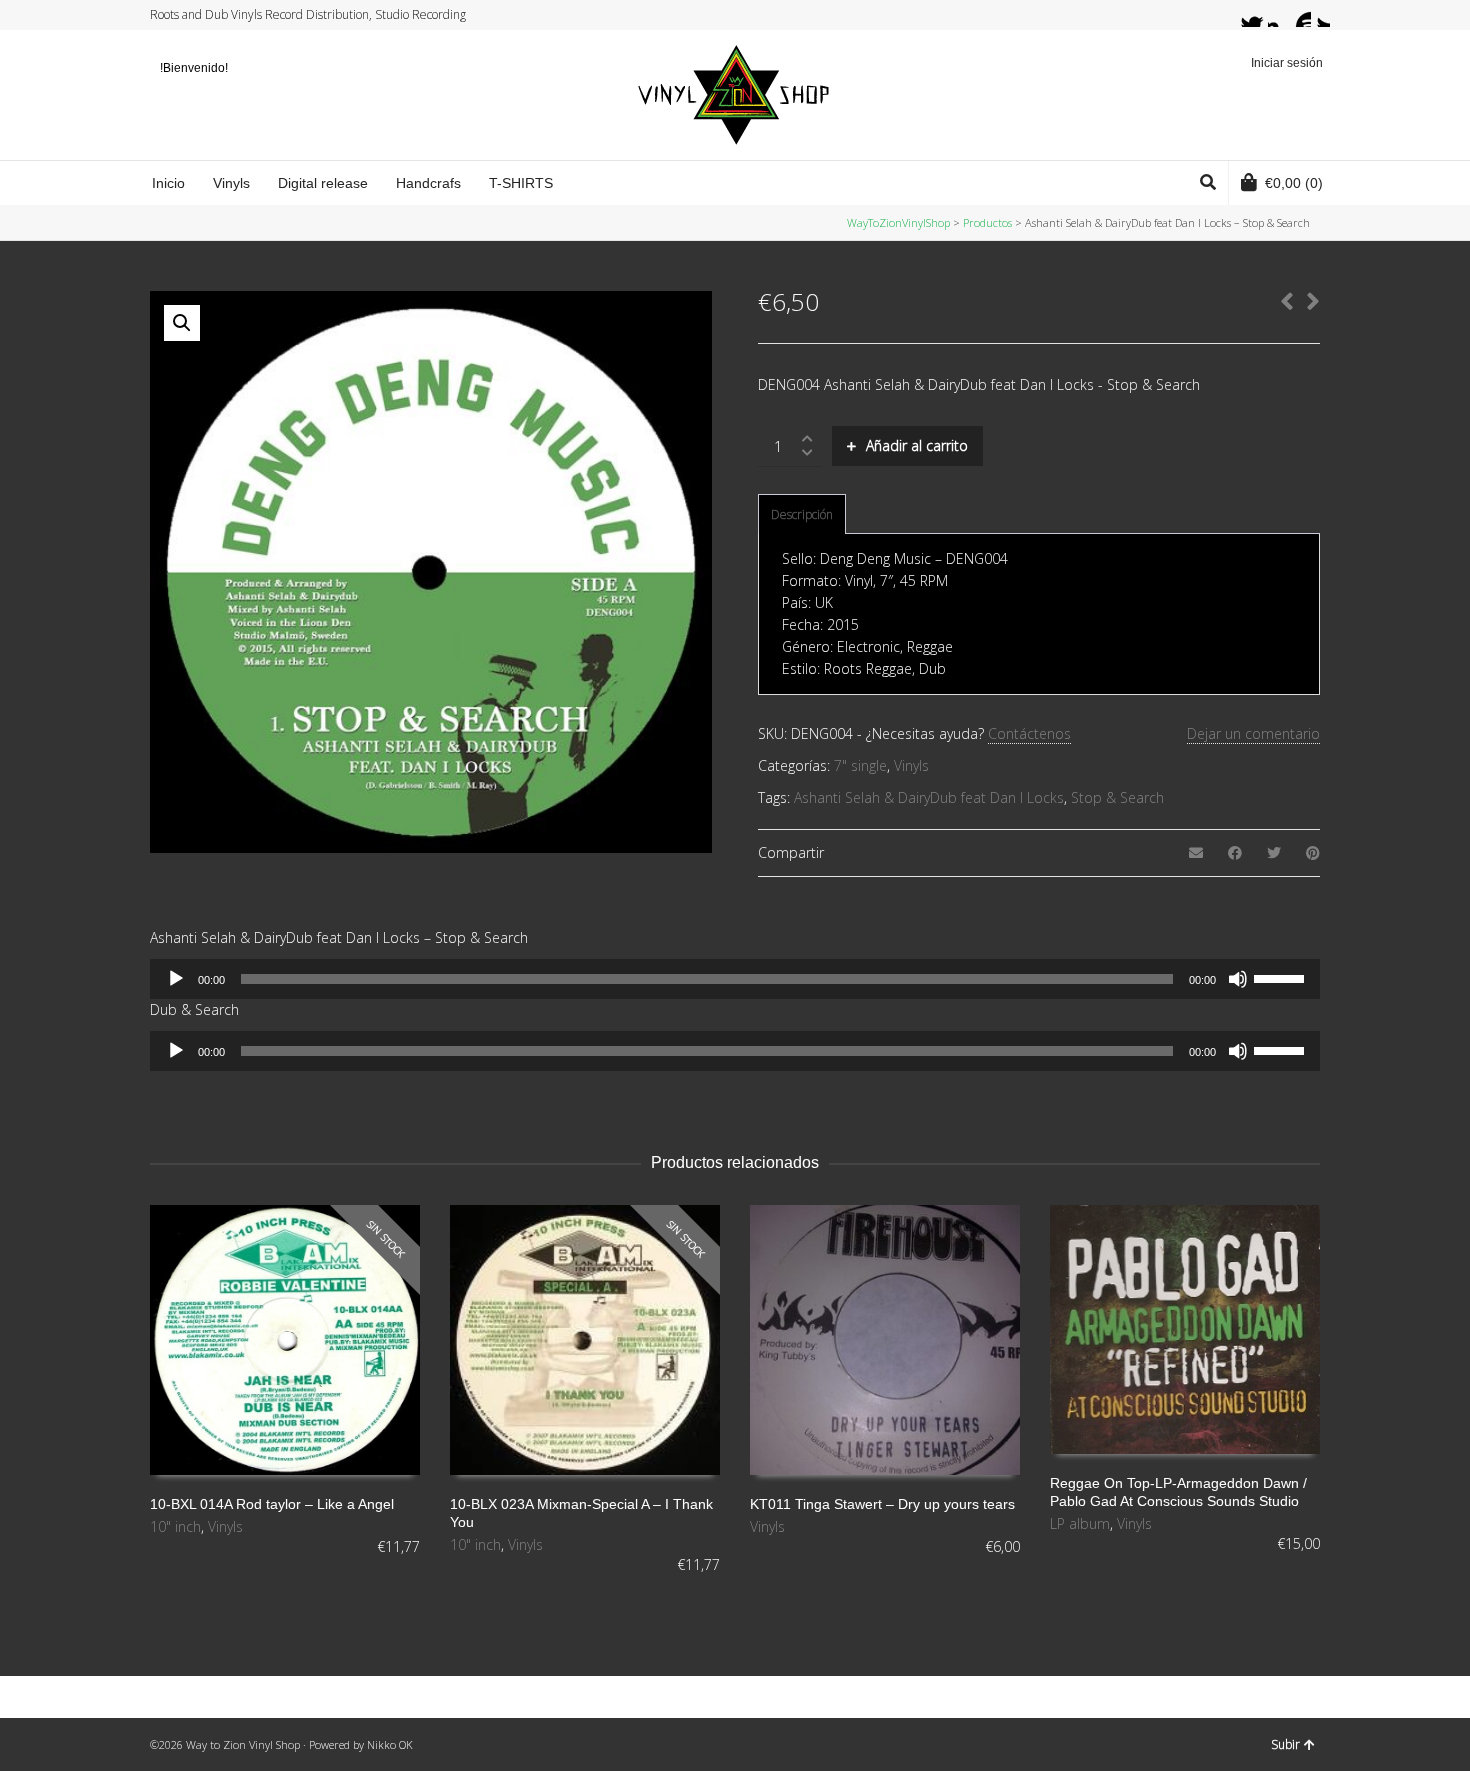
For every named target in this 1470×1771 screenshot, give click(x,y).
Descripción (802, 514)
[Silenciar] (1238, 979)
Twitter (1242, 15)
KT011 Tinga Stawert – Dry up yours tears (882, 1504)
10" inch (175, 1526)
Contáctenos (1029, 733)
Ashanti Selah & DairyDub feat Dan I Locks (929, 797)
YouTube (1299, 15)
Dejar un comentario (1253, 733)
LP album (1080, 1523)
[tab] (802, 515)
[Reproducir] (176, 979)
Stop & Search (1117, 797)
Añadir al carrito (917, 445)
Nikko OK (390, 1744)
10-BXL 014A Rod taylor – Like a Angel (272, 1504)
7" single (860, 765)
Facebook (1261, 15)
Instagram (1280, 15)
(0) (1294, 183)
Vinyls (911, 765)
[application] (735, 979)
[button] (182, 323)
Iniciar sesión (1287, 63)
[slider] (1282, 977)
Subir (1285, 1744)
